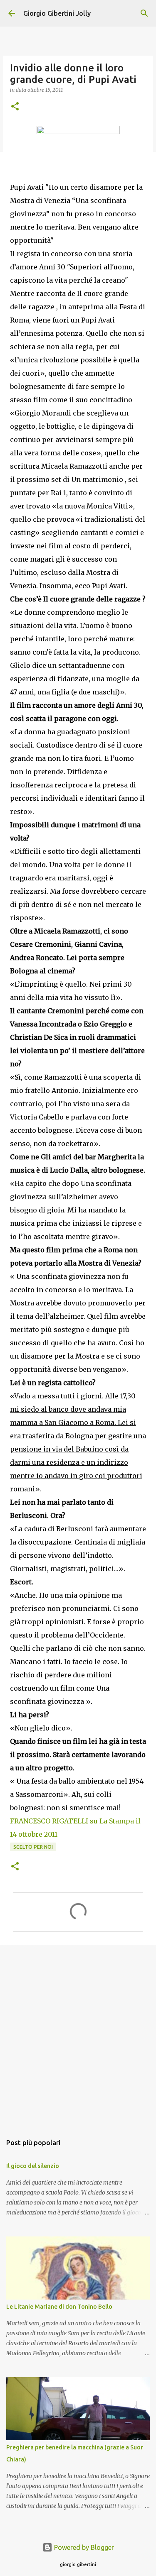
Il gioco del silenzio (33, 2166)
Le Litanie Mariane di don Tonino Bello (59, 2307)
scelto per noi (33, 1847)
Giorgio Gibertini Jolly (57, 13)
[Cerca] (144, 13)
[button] (15, 107)
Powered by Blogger (83, 2547)
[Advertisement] (78, 2035)
